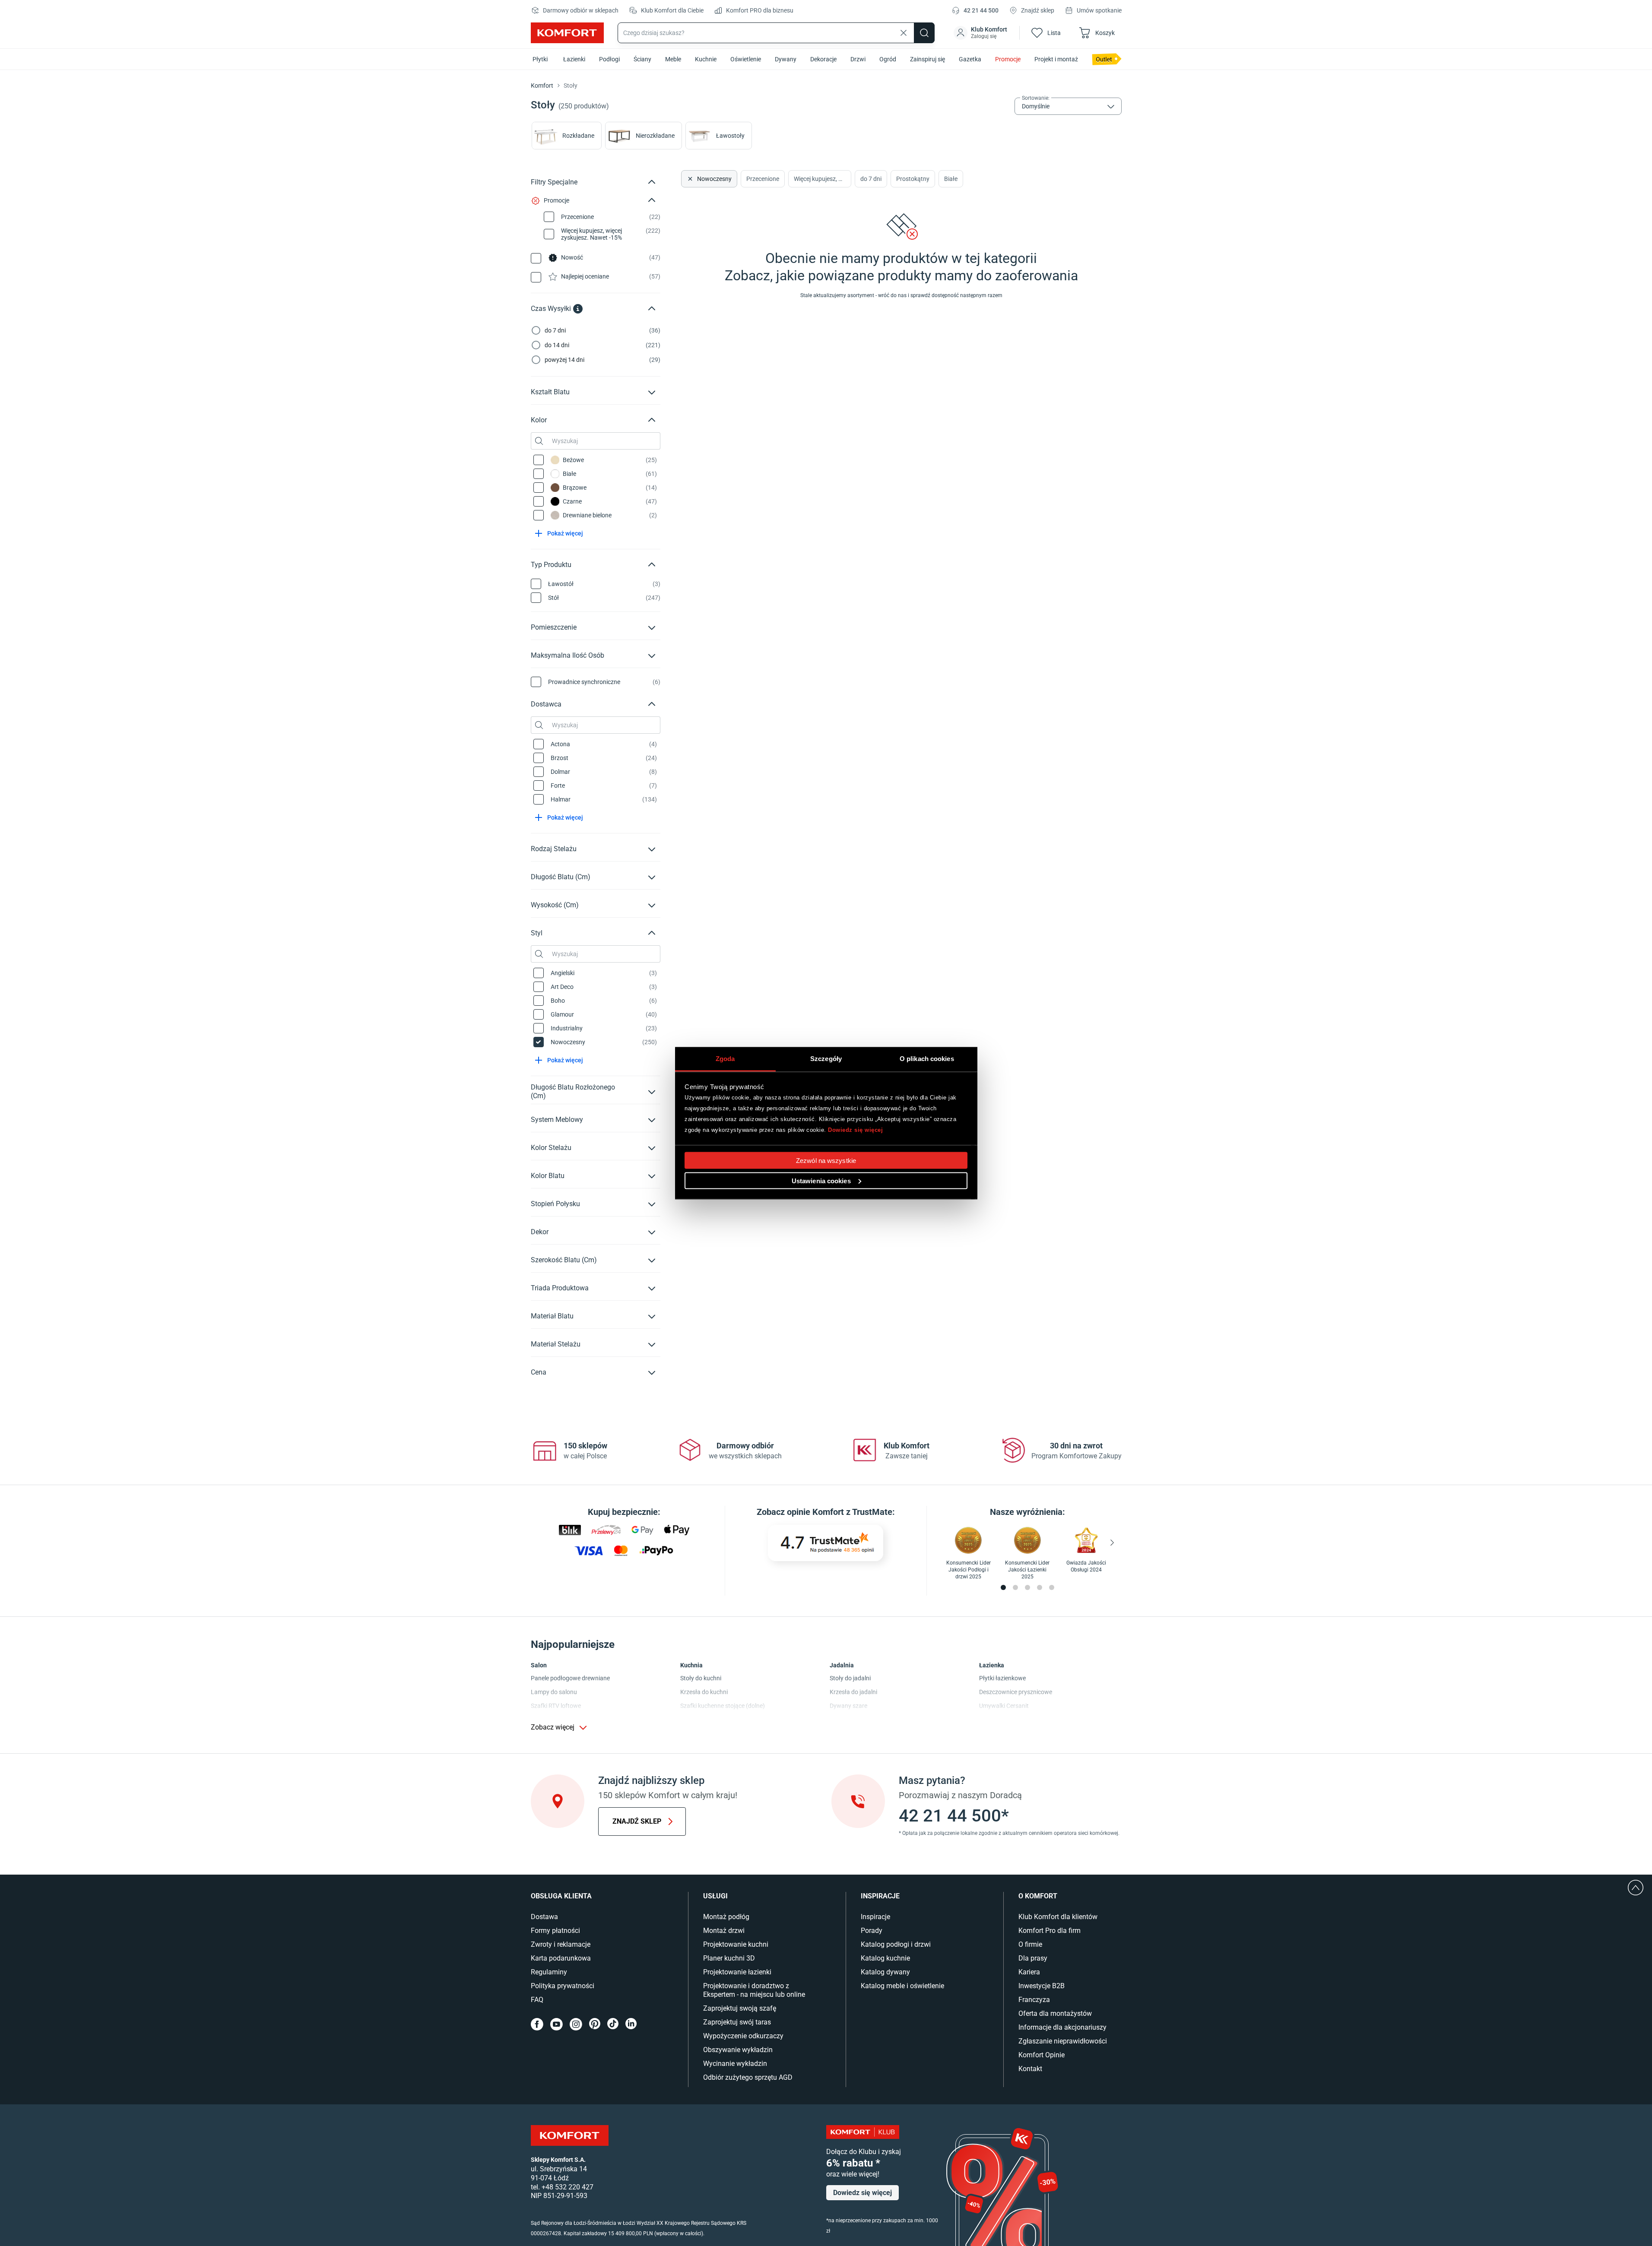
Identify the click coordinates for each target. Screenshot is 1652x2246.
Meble (673, 59)
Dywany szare (848, 1706)
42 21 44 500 (981, 10)
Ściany (642, 59)
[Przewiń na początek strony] (1636, 1888)
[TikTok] (613, 2024)
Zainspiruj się (927, 59)
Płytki (540, 59)
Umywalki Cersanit (1004, 1706)
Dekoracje (823, 59)
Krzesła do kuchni (704, 1692)
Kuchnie (706, 59)
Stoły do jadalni (850, 1678)
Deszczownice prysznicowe (1016, 1692)
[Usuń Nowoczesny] (689, 179)
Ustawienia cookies (821, 1180)
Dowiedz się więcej (855, 1130)
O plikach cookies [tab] (927, 1058)
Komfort (542, 86)
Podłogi (609, 59)
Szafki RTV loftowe (556, 1706)
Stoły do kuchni (701, 1678)
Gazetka (970, 59)
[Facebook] (537, 2024)
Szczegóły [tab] (826, 1058)
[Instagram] (576, 2024)
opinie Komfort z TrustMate (840, 1512)
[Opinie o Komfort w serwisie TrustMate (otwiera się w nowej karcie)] (826, 1543)
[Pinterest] (595, 2024)
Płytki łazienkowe (1002, 1678)
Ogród (888, 59)
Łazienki (574, 59)
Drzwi (858, 59)
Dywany (786, 59)
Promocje (1008, 59)
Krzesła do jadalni (853, 1692)
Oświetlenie (746, 59)
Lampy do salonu (554, 1692)
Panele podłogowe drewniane (570, 1678)
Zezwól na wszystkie (826, 1160)
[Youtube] (556, 2024)
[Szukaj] (924, 33)
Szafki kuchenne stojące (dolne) (723, 1706)
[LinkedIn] (631, 2024)
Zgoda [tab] (725, 1058)
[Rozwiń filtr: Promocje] (652, 200)
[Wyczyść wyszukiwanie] (904, 33)
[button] (981, 33)
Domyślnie (1036, 106)
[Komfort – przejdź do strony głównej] (570, 2135)
